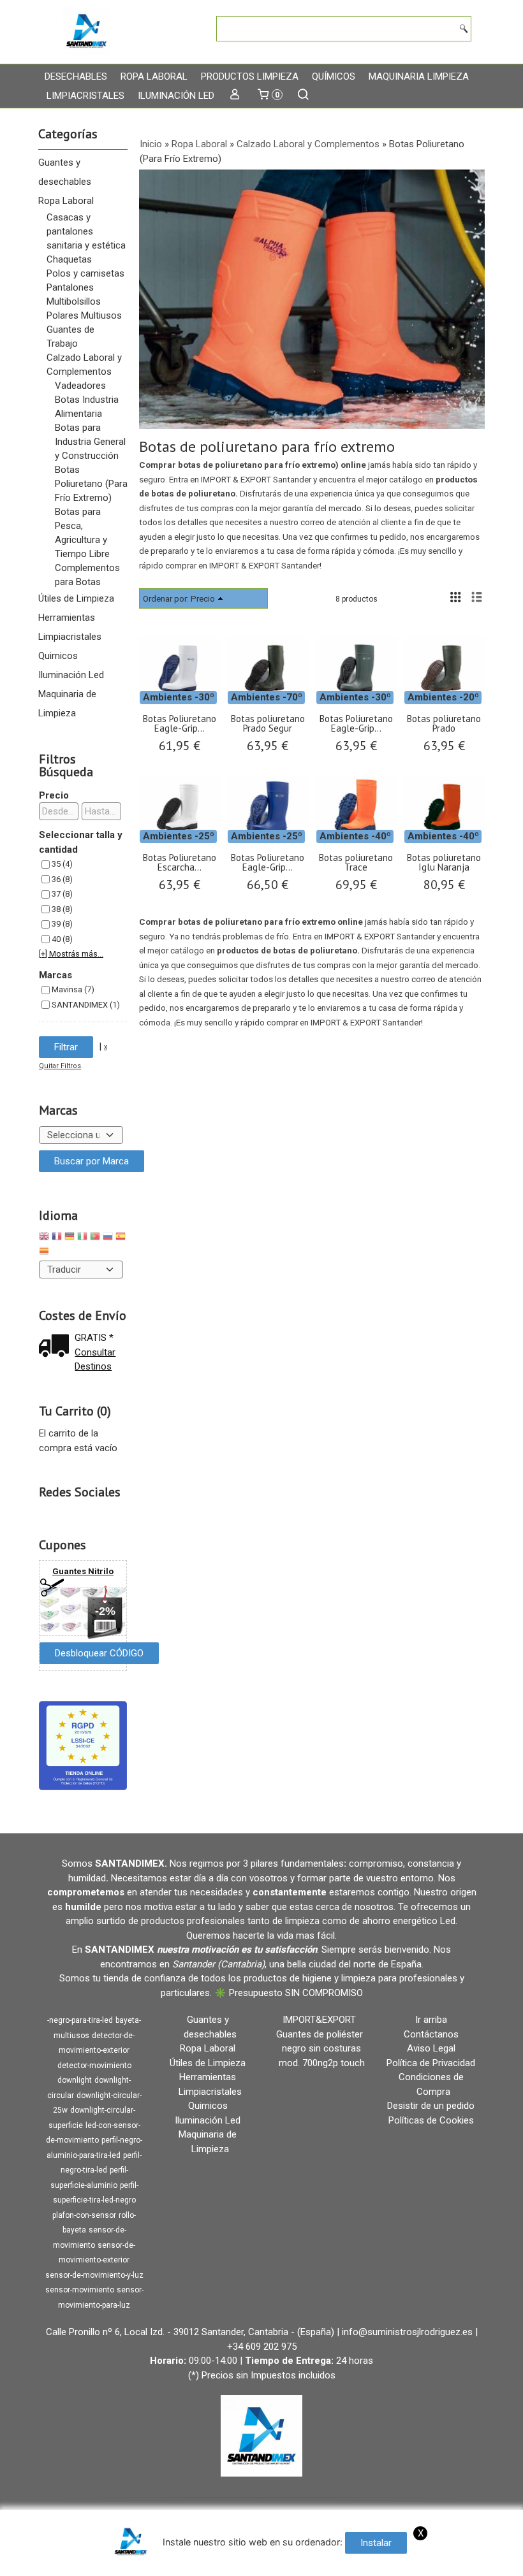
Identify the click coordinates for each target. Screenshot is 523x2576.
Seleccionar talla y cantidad (81, 842)
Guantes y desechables (65, 172)
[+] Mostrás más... (71, 954)
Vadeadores (80, 386)
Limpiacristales (85, 96)
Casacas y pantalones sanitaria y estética (86, 231)
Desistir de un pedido (431, 2106)
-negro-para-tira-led (80, 2020)
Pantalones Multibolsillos (74, 294)
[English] (44, 1238)
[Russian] (108, 1238)
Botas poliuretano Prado (444, 723)
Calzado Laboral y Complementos (84, 365)
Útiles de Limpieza (76, 598)
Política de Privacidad (431, 2063)
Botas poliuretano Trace (356, 862)
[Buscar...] (303, 96)
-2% (105, 1611)
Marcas (55, 975)
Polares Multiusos (84, 315)
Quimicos (58, 656)
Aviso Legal (431, 2048)
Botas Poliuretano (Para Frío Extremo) (91, 484)
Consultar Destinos (95, 1360)
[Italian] (82, 1238)
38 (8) (62, 909)
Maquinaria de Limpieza (67, 704)
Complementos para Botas (87, 575)
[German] (70, 1238)
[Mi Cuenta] (235, 96)
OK (310, 2563)
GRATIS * (94, 1338)
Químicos (334, 76)
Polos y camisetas (85, 273)
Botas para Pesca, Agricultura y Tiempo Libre (82, 533)
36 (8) (62, 879)
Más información (358, 2563)
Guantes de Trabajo (70, 336)
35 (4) (62, 864)
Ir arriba (431, 2020)
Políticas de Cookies (431, 2120)
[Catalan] (45, 1253)
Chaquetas (69, 259)
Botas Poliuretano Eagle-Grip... (180, 723)
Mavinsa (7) (73, 989)
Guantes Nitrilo (83, 1571)
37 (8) (62, 894)
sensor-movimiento (80, 2290)
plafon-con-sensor (84, 2215)
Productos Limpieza (250, 76)
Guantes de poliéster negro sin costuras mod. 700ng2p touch (320, 2049)
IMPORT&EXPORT (319, 2020)
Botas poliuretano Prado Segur (268, 723)
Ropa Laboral (154, 76)
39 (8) (62, 924)
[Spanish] (121, 1238)
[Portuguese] (95, 1238)
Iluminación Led (176, 96)
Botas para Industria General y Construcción (90, 442)
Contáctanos (431, 2034)
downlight (75, 2080)
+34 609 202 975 (262, 2347)
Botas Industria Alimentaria (87, 407)
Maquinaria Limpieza (419, 76)
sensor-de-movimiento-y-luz (94, 2275)
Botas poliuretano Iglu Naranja (444, 862)
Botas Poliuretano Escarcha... (180, 862)
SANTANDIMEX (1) (86, 1005)
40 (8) (62, 939)
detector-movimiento (94, 2066)
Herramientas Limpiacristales (70, 627)
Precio (54, 795)
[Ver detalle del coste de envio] (57, 1347)
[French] (57, 1238)
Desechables (76, 76)
